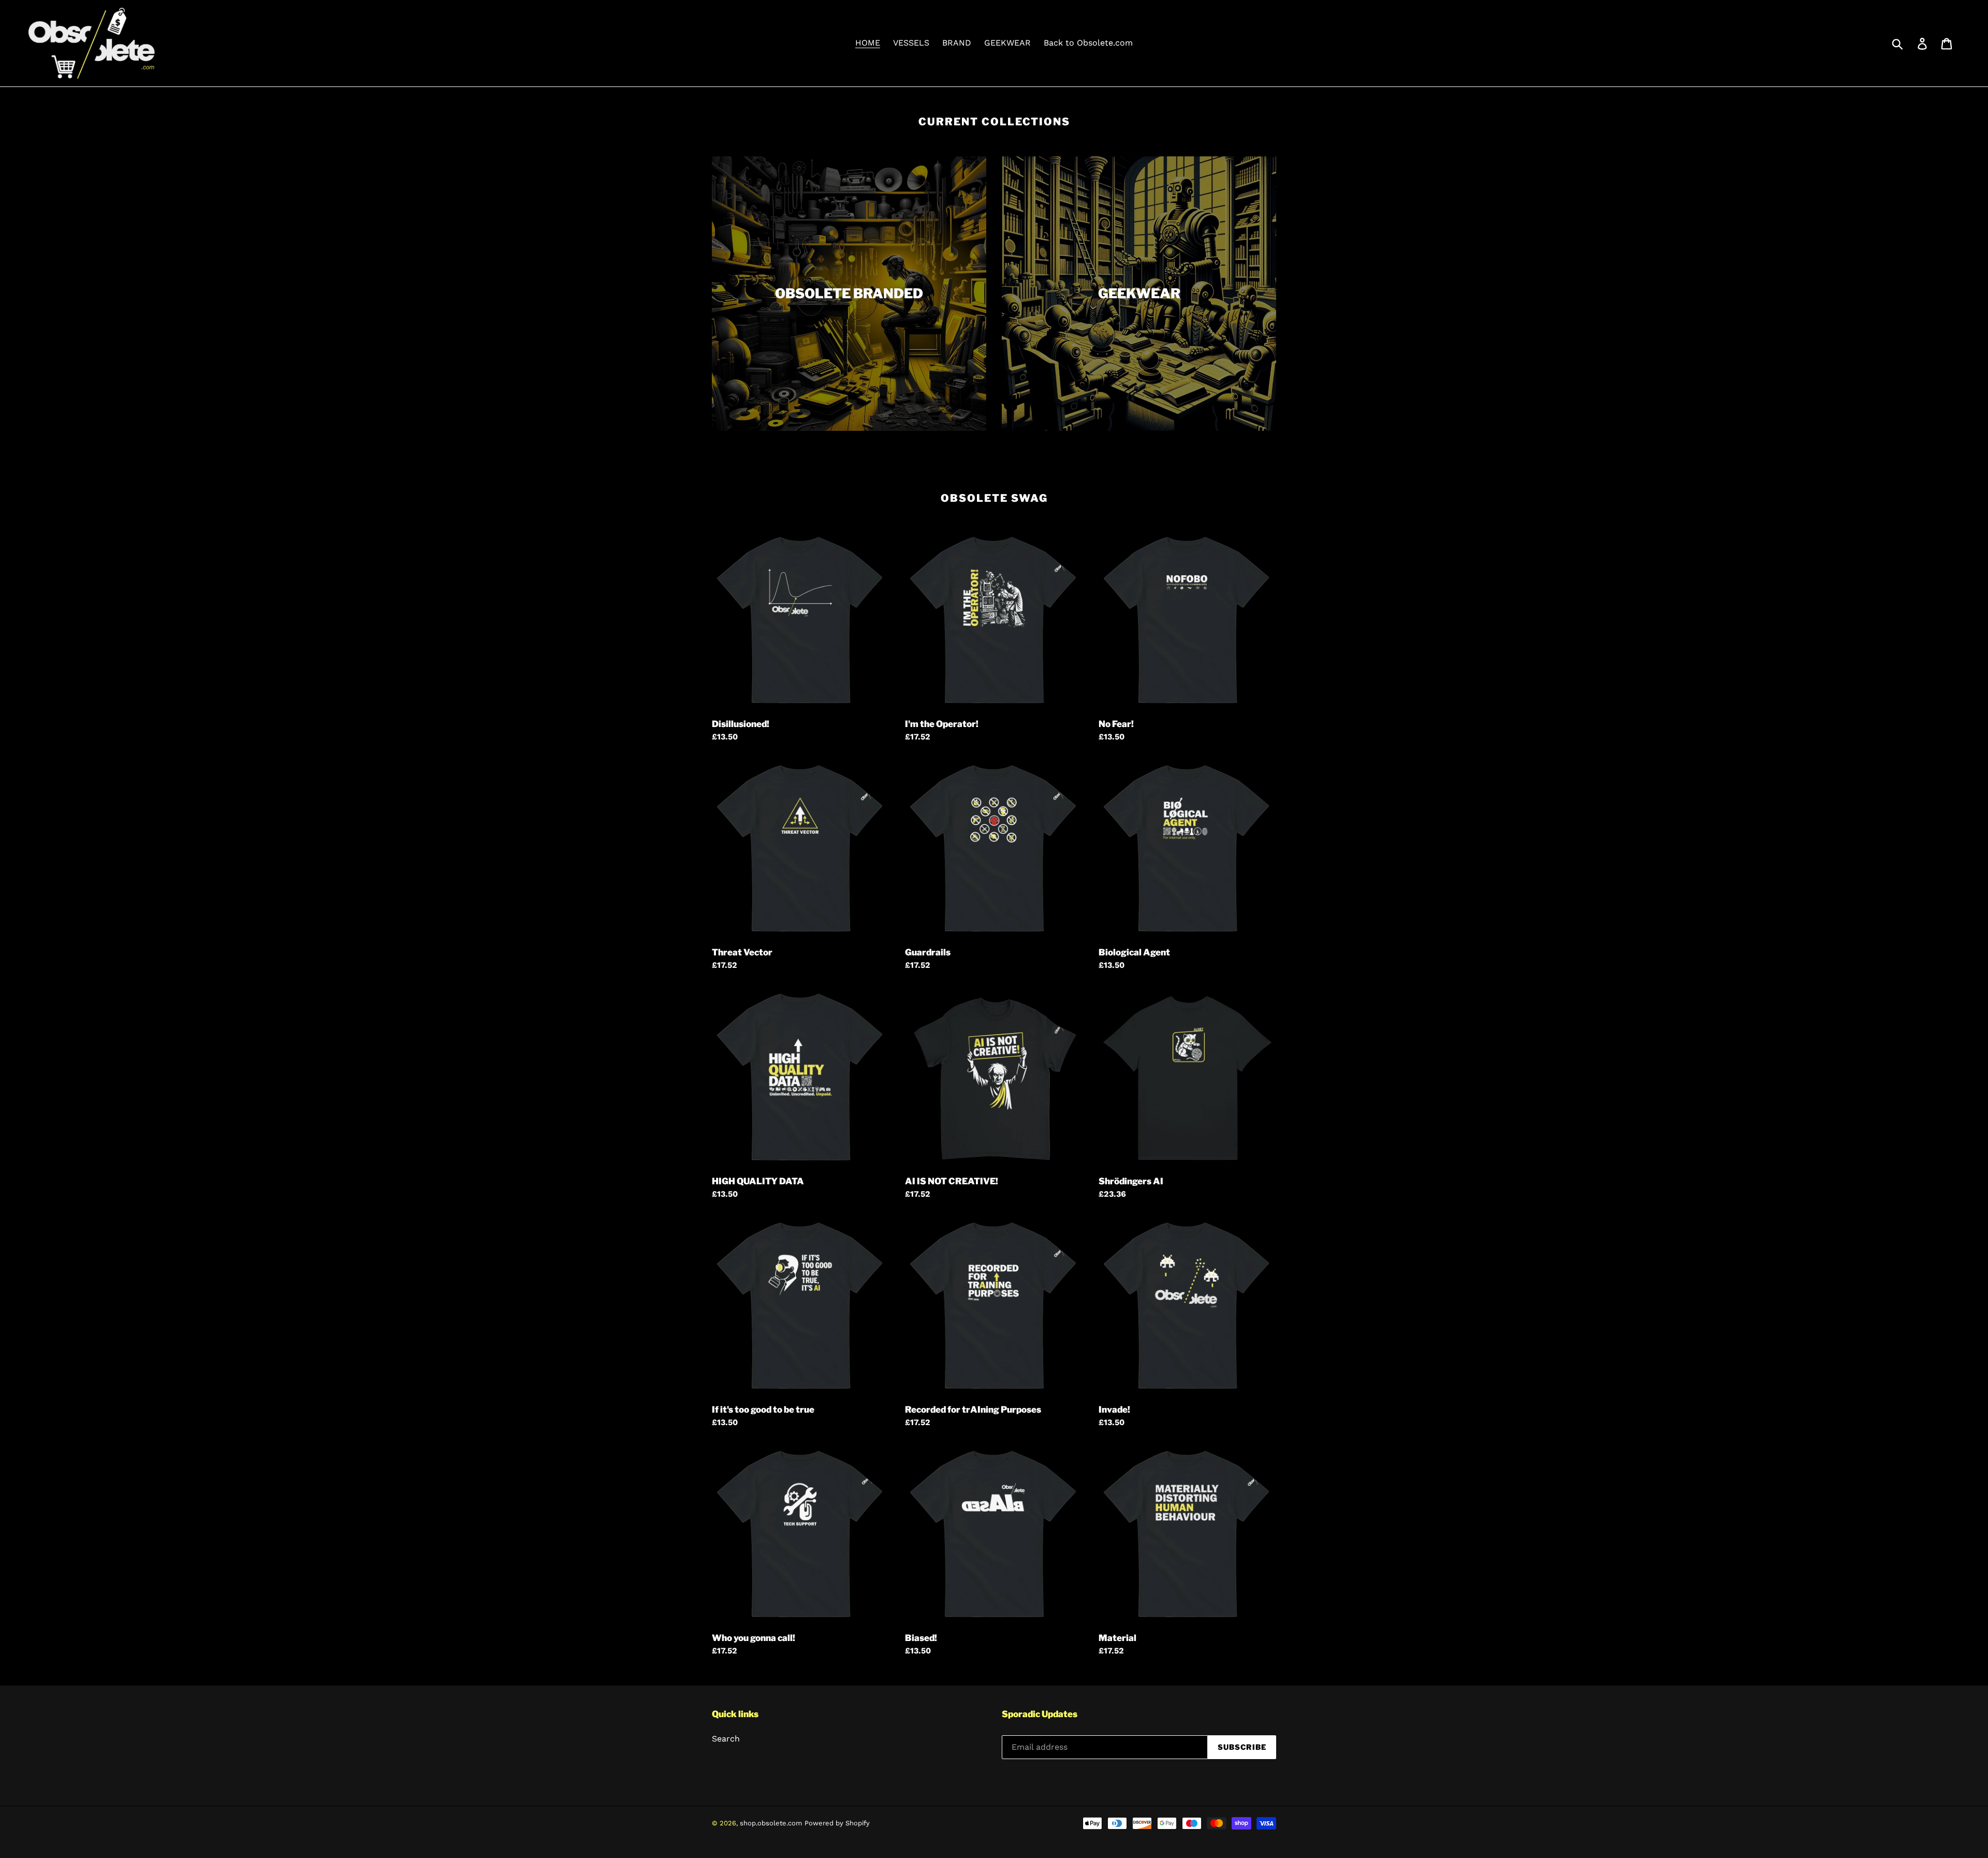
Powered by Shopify (837, 1823)
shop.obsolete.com (771, 1823)
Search (726, 1739)
